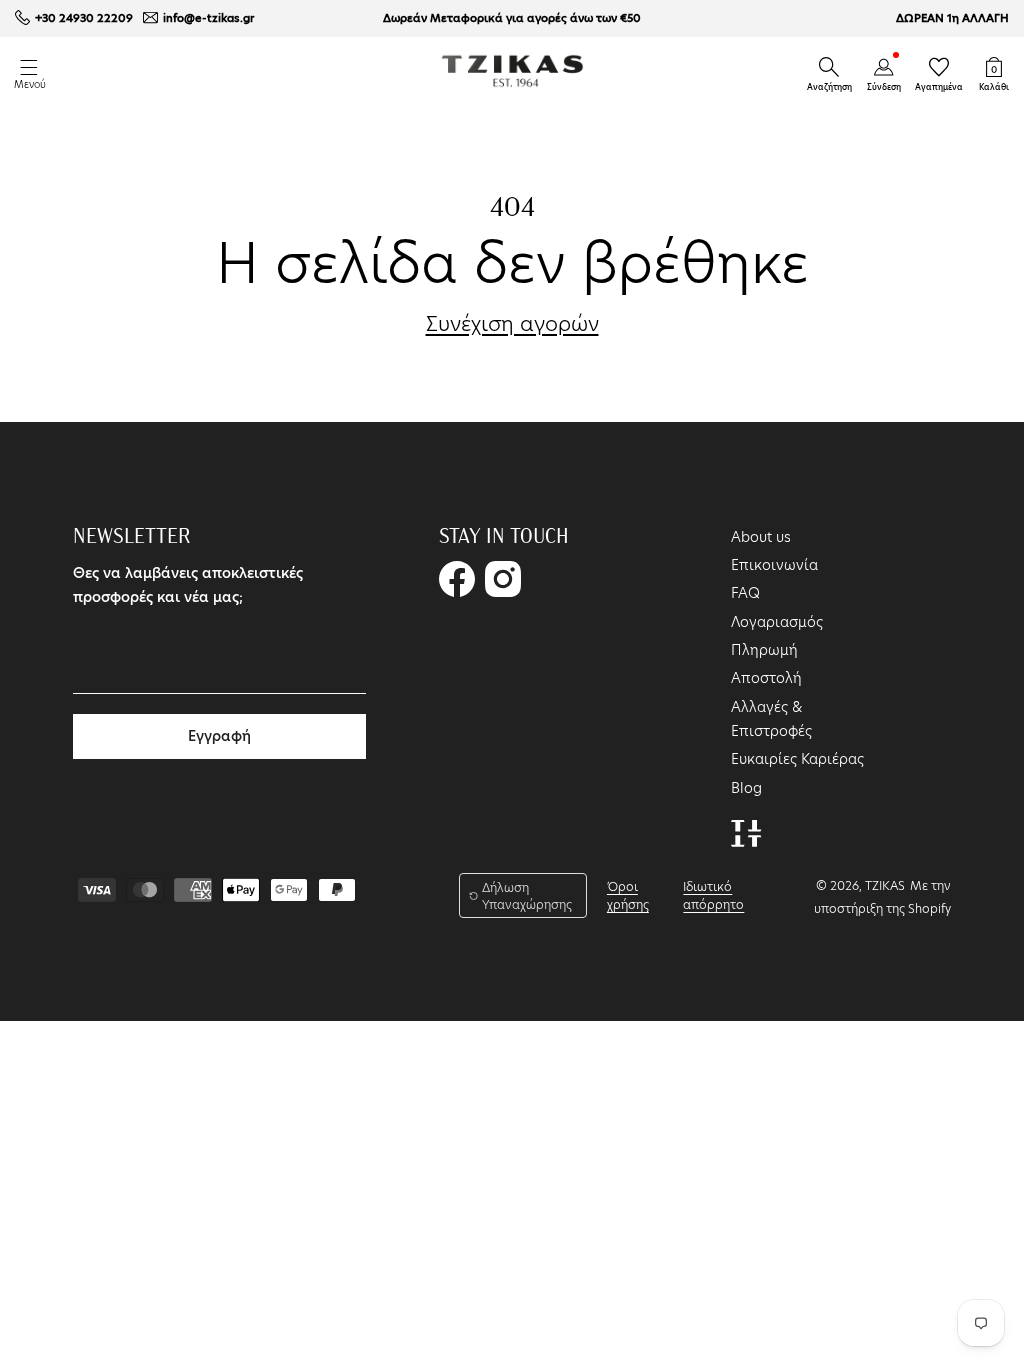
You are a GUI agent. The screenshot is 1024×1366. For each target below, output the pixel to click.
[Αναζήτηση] (829, 67)
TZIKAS (885, 885)
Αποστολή (766, 678)
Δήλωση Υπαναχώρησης (527, 896)
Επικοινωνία (774, 565)
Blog (746, 788)
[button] (829, 67)
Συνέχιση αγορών (512, 324)
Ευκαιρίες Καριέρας (797, 759)
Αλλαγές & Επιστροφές (771, 719)
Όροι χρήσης (628, 895)
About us (761, 537)
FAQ (745, 593)
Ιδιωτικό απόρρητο (713, 895)
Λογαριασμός (777, 622)
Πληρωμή (764, 650)
